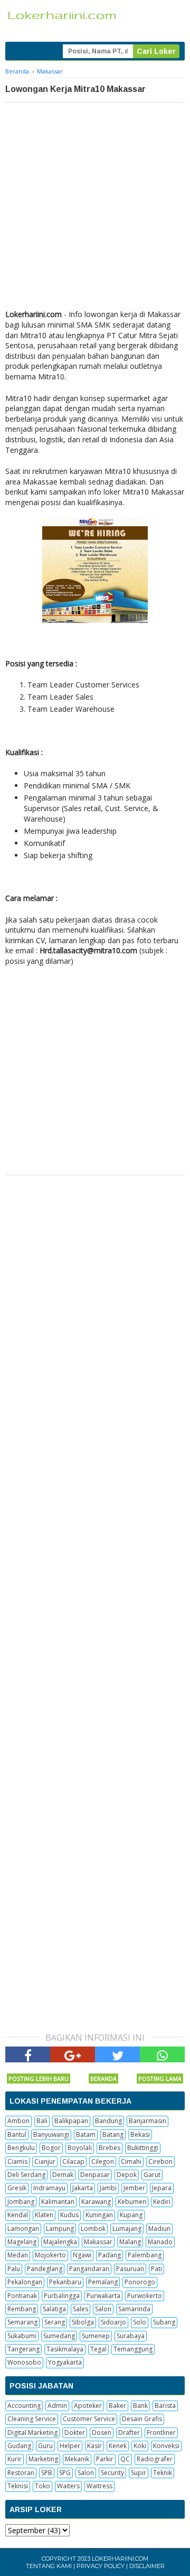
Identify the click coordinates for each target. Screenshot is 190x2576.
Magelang (22, 2242)
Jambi (108, 2188)
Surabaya (131, 2336)
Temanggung (133, 2349)
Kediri (162, 2202)
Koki (140, 2446)
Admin (57, 2406)
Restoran (21, 2473)
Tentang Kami (49, 2566)
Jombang (21, 2202)
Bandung (108, 2121)
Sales (80, 2309)
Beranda (103, 2079)
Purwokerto (145, 2296)
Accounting (24, 2406)
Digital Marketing (32, 2433)
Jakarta (83, 2188)
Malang (130, 2242)
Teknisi (18, 2486)
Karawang (96, 2202)
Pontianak (22, 2296)
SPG (65, 2473)
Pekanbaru (65, 2282)
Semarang (22, 2322)
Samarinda (134, 2309)
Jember (134, 2188)
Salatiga (54, 2309)
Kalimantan (58, 2202)
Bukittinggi (143, 2148)
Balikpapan (71, 2121)
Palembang (145, 2255)
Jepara (162, 2188)
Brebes (110, 2148)
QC (125, 2459)
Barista (165, 2406)
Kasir (94, 2446)
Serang (55, 2322)
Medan (18, 2255)
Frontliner (161, 2433)
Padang (110, 2255)
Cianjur (45, 2161)
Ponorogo (140, 2282)
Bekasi (140, 2135)
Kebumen (132, 2202)
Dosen (102, 2433)
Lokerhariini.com (120, 2559)
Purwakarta (103, 2296)
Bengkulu (21, 2148)
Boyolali (80, 2148)
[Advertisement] (95, 203)
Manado (160, 2242)
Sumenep (96, 2336)
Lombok (93, 2229)
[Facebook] (28, 2054)
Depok (127, 2175)
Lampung (60, 2229)
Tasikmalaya (65, 2349)
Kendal (18, 2215)
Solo (140, 2322)
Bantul (17, 2135)
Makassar (98, 2242)
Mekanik (77, 2459)
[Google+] (73, 2054)
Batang (113, 2135)
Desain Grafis (142, 2419)
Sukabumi (22, 2336)
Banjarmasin (148, 2121)
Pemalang (103, 2282)
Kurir (15, 2459)
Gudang (19, 2446)
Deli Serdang (26, 2175)
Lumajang (127, 2229)
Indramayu (49, 2188)
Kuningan (99, 2215)
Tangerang (23, 2349)
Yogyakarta (65, 2362)
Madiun (159, 2229)
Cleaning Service (32, 2419)
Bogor (51, 2148)
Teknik (163, 2473)
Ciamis (17, 2161)
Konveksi (166, 2446)
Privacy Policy (101, 2566)
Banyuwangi (51, 2135)
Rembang (22, 2309)
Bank (140, 2406)
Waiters (68, 2486)
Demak (63, 2175)
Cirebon (160, 2161)
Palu (14, 2269)
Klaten (44, 2215)
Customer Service (89, 2419)
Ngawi (82, 2255)
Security (112, 2473)
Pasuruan (130, 2269)
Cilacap (73, 2161)
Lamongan (23, 2229)
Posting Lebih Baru (39, 2079)
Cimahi (131, 2161)
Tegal (98, 2349)
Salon (103, 2309)
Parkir (105, 2459)
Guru (45, 2446)
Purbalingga (62, 2296)
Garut (152, 2175)
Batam (86, 2135)
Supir (139, 2473)
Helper (70, 2446)
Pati (156, 2269)
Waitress (99, 2486)
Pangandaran (89, 2269)
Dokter (75, 2433)
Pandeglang (45, 2269)
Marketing (43, 2459)
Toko (42, 2486)
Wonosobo (24, 2362)
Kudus (69, 2215)
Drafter (129, 2433)
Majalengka (60, 2242)
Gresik (17, 2188)
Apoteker (88, 2406)
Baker (117, 2406)
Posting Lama (160, 2079)
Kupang (131, 2215)
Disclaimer (147, 2566)
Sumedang (59, 2336)
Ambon (18, 2121)
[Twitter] (117, 2054)
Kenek (118, 2446)
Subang (164, 2322)
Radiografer (155, 2459)
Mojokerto (50, 2255)
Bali (42, 2121)
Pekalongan (25, 2282)
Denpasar (95, 2175)
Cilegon (103, 2161)
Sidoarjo (113, 2322)
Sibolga (83, 2322)
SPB (47, 2473)
